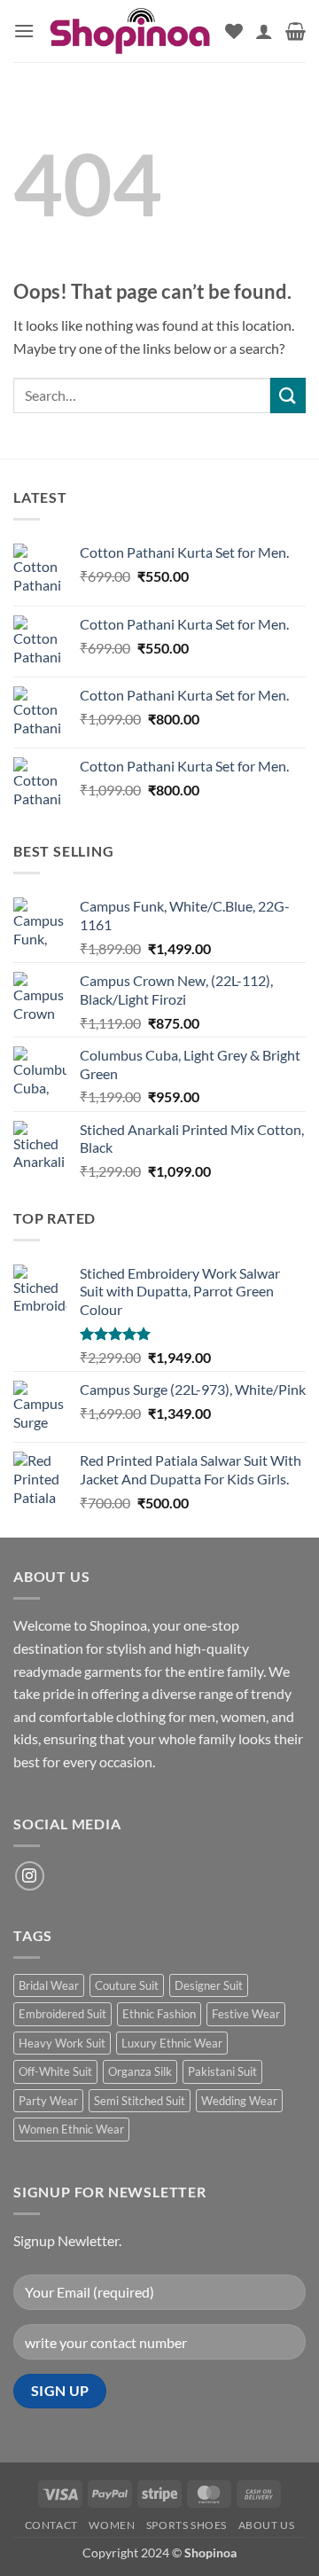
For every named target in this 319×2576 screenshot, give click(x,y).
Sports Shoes (187, 2525)
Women (112, 2525)
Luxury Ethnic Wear (172, 2043)
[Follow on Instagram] (30, 1876)
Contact (51, 2525)
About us (267, 2525)
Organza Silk (140, 2071)
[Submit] (288, 395)
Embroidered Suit (62, 2014)
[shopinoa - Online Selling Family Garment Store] (130, 31)
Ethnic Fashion (159, 2014)
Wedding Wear (239, 2101)
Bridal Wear (49, 1985)
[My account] (264, 31)
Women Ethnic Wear (71, 2129)
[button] (24, 31)
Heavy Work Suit (62, 2043)
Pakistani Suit (222, 2071)
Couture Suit (127, 1985)
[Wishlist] (234, 31)
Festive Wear (246, 2014)
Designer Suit (209, 1985)
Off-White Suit (55, 2071)
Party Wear (48, 2101)
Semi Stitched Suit (140, 2101)
